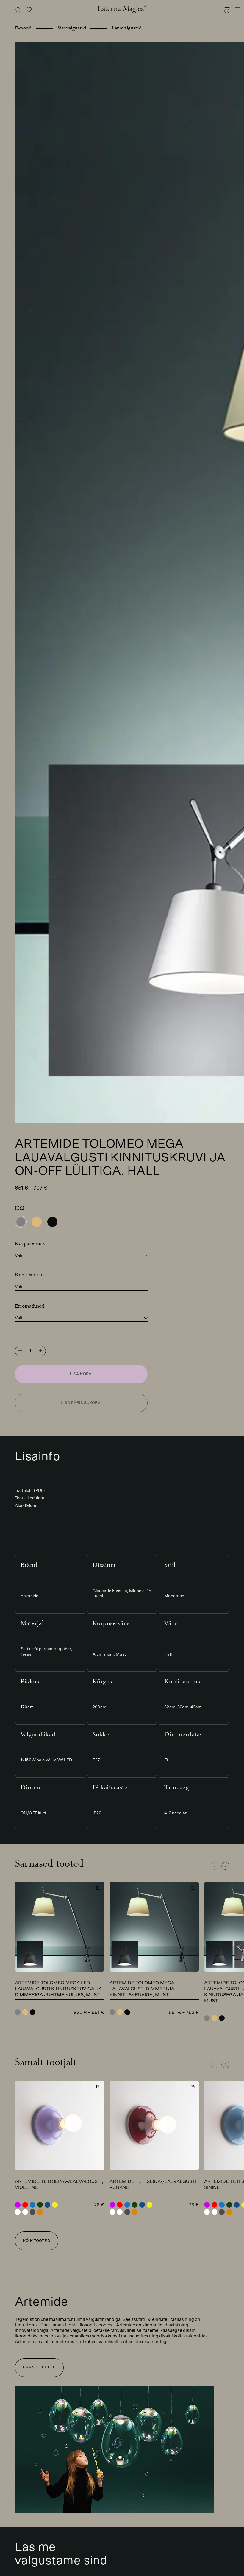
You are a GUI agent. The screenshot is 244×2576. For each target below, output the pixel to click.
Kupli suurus (30, 1275)
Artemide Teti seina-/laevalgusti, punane (154, 2184)
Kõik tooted (36, 2241)
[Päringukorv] (29, 11)
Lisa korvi (81, 1374)
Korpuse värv (30, 1243)
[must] (52, 1222)
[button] (225, 1866)
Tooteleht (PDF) (30, 1491)
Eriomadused (30, 1306)
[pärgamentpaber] (37, 1222)
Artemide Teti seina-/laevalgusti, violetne (59, 2184)
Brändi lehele (39, 2367)
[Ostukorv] (227, 11)
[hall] (21, 1222)
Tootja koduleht (30, 1498)
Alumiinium (25, 1506)
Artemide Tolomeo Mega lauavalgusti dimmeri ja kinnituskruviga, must (142, 1989)
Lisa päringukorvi (81, 1403)
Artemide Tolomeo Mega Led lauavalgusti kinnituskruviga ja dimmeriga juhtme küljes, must (58, 1989)
